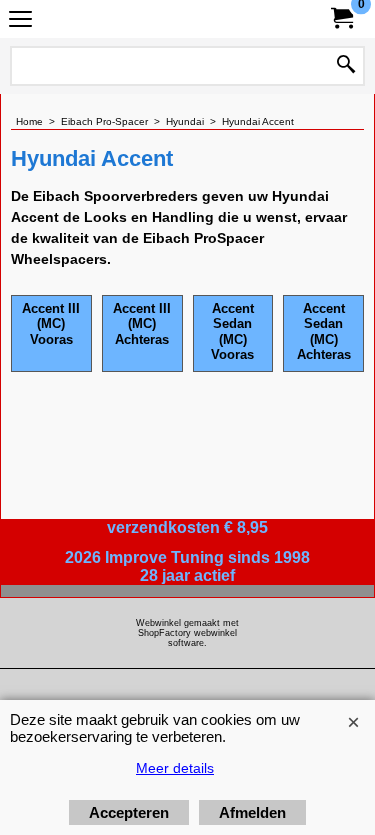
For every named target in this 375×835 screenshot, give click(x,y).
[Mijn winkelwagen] (341, 18)
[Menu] (20, 21)
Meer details (175, 768)
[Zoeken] (346, 66)
